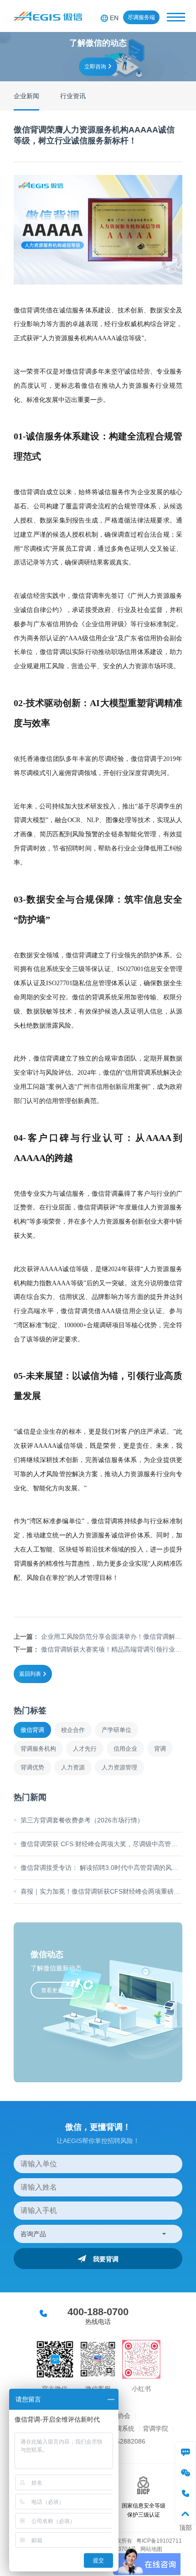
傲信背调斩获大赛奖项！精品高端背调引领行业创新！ (118, 1649)
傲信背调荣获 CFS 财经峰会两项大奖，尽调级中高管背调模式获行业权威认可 (101, 1844)
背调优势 (32, 1767)
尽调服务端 (141, 17)
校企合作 (73, 1730)
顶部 (185, 2514)
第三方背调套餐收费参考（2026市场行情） (82, 1820)
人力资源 (73, 1767)
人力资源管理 (119, 1767)
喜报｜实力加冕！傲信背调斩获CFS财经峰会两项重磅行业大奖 (101, 1891)
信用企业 (125, 1749)
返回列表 (30, 1674)
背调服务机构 (38, 1749)
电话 (185, 2493)
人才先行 (85, 1749)
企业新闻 (26, 96)
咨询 (185, 2452)
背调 (160, 1749)
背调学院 (155, 2428)
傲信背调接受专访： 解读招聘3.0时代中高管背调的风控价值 (101, 1868)
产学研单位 (116, 1730)
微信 (185, 2473)
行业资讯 (73, 96)
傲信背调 (32, 1730)
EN (114, 18)
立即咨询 (95, 67)
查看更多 (52, 1990)
